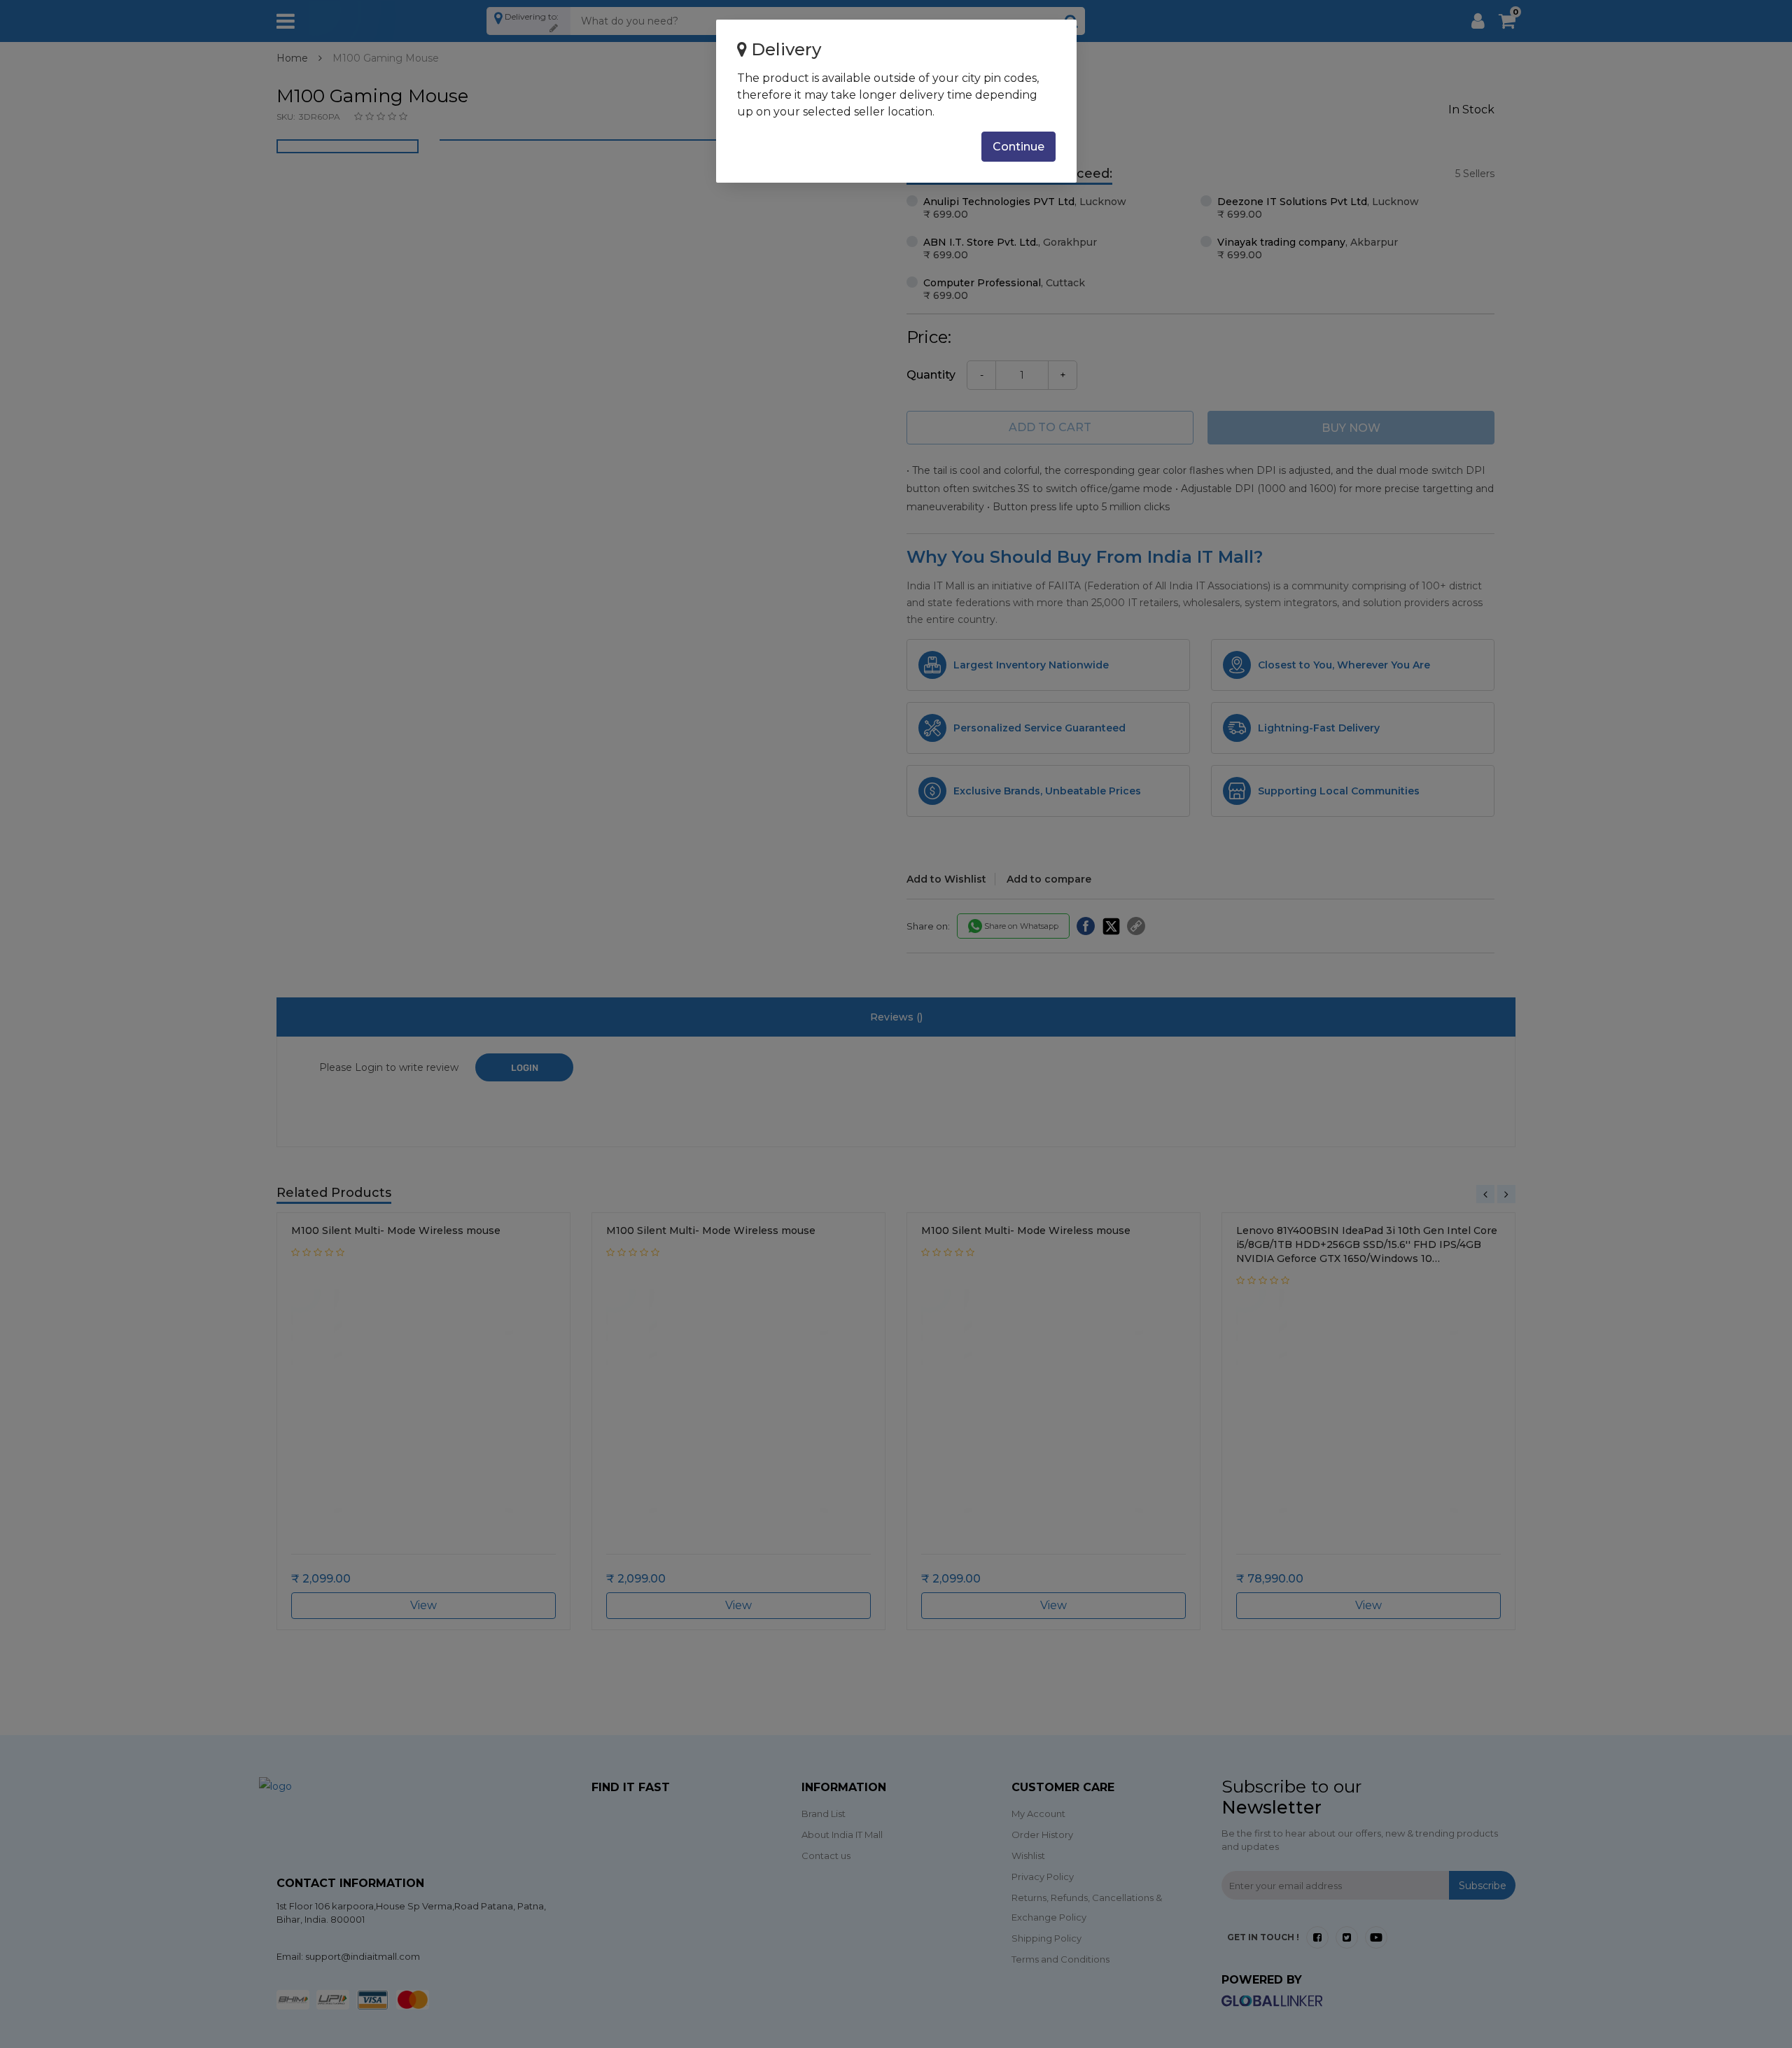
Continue (1018, 147)
